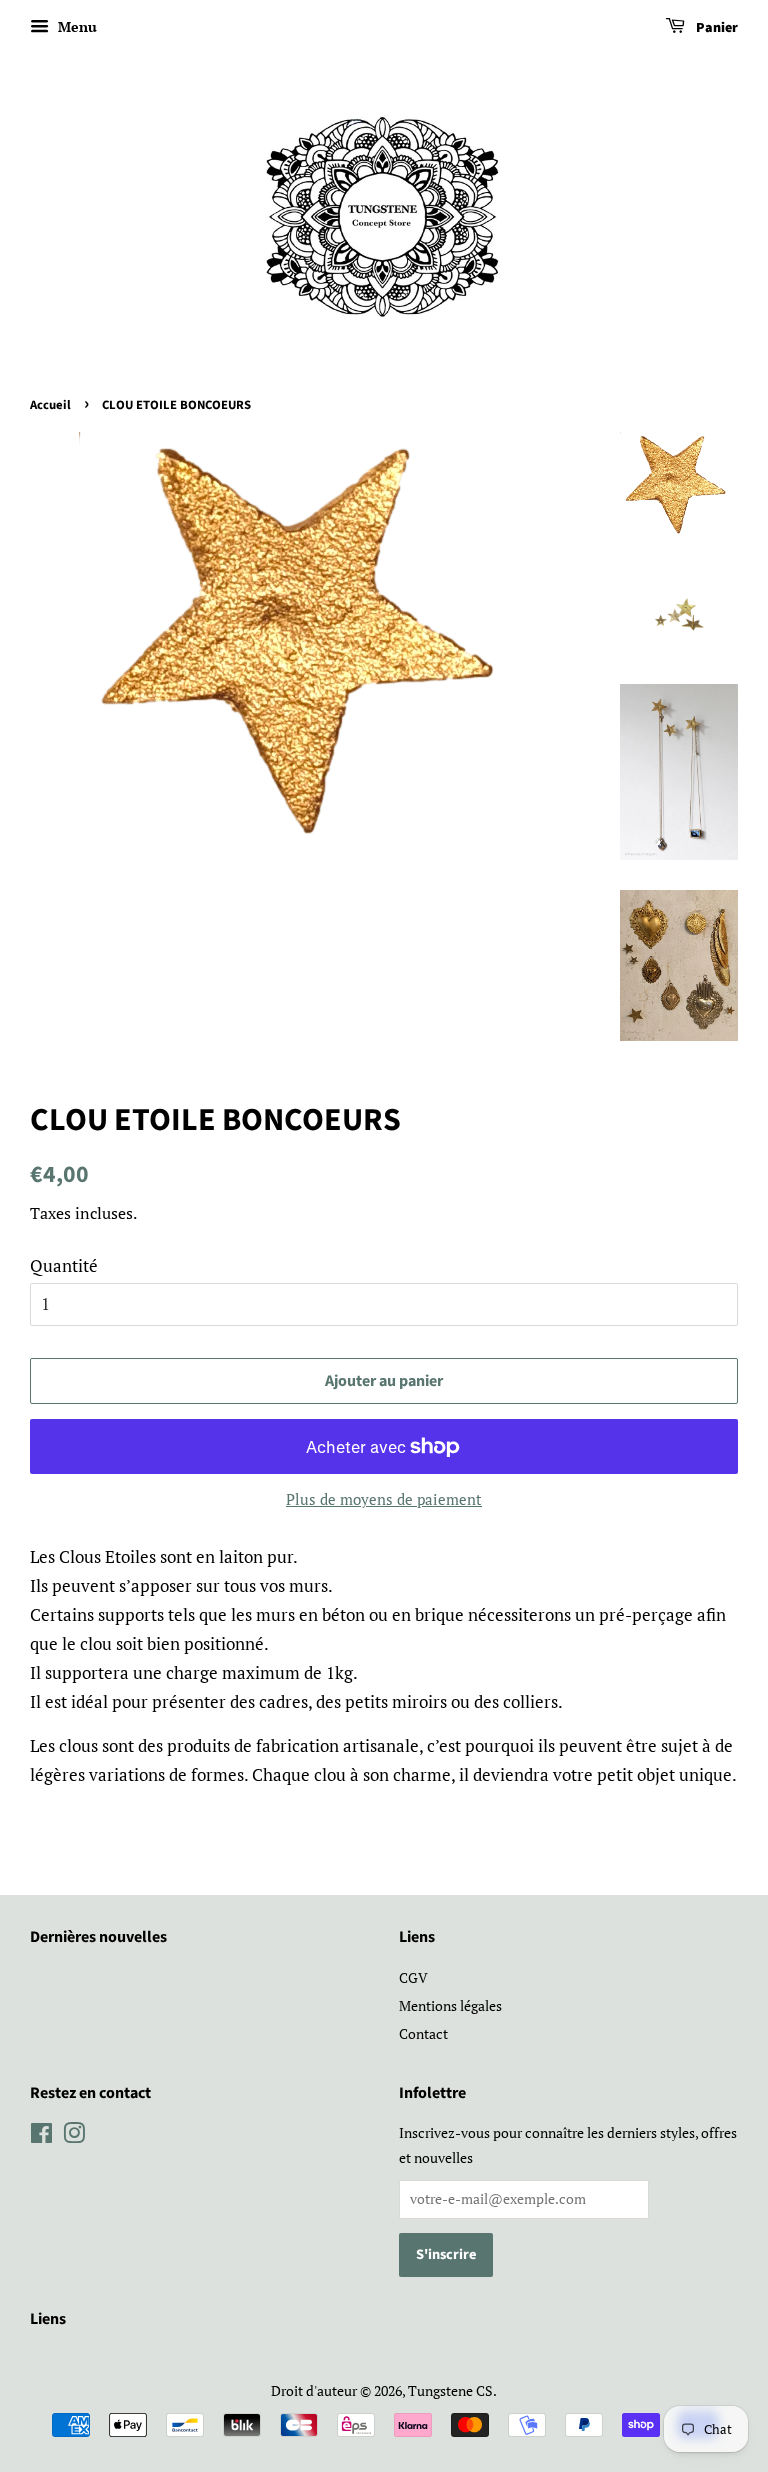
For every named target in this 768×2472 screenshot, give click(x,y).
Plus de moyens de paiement (384, 1499)
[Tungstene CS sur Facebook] (41, 2136)
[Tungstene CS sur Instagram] (74, 2136)
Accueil (50, 405)
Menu (75, 26)
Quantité (64, 1265)
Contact (423, 2033)
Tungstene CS (450, 2390)
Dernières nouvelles (98, 1937)
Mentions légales (450, 2005)
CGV (413, 1977)
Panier (715, 28)
